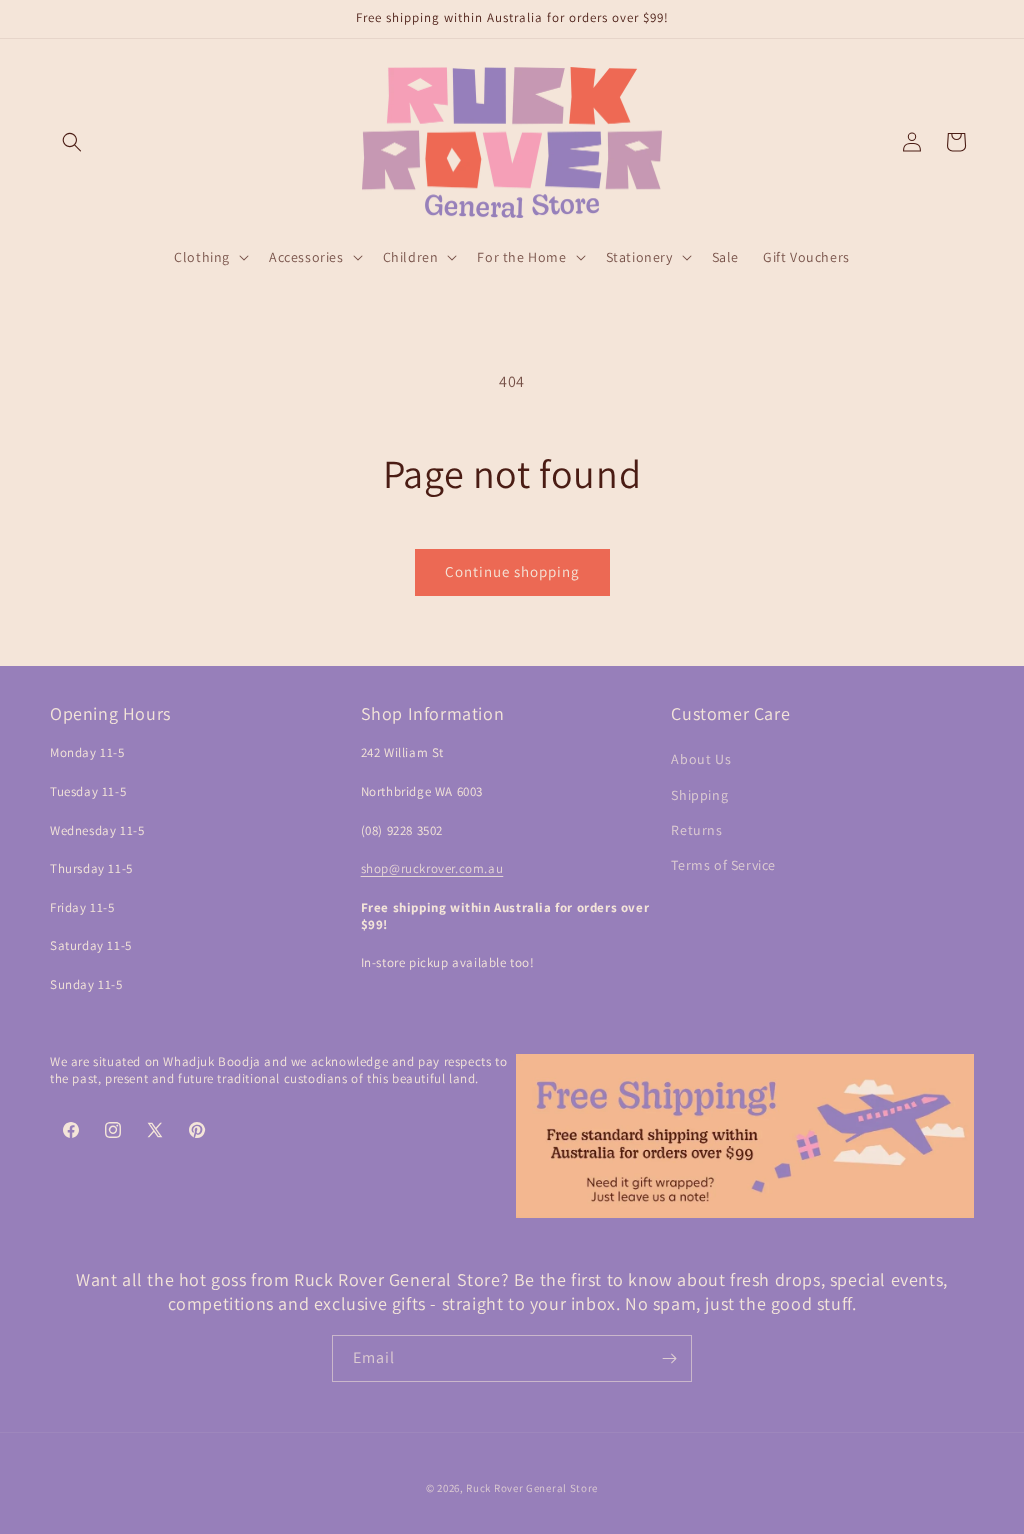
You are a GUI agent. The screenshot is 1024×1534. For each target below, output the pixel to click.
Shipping (699, 795)
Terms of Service (723, 865)
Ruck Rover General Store (532, 1488)
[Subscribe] (669, 1358)
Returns (696, 830)
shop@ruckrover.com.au (432, 868)
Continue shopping (512, 571)
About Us (701, 759)
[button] (72, 142)
